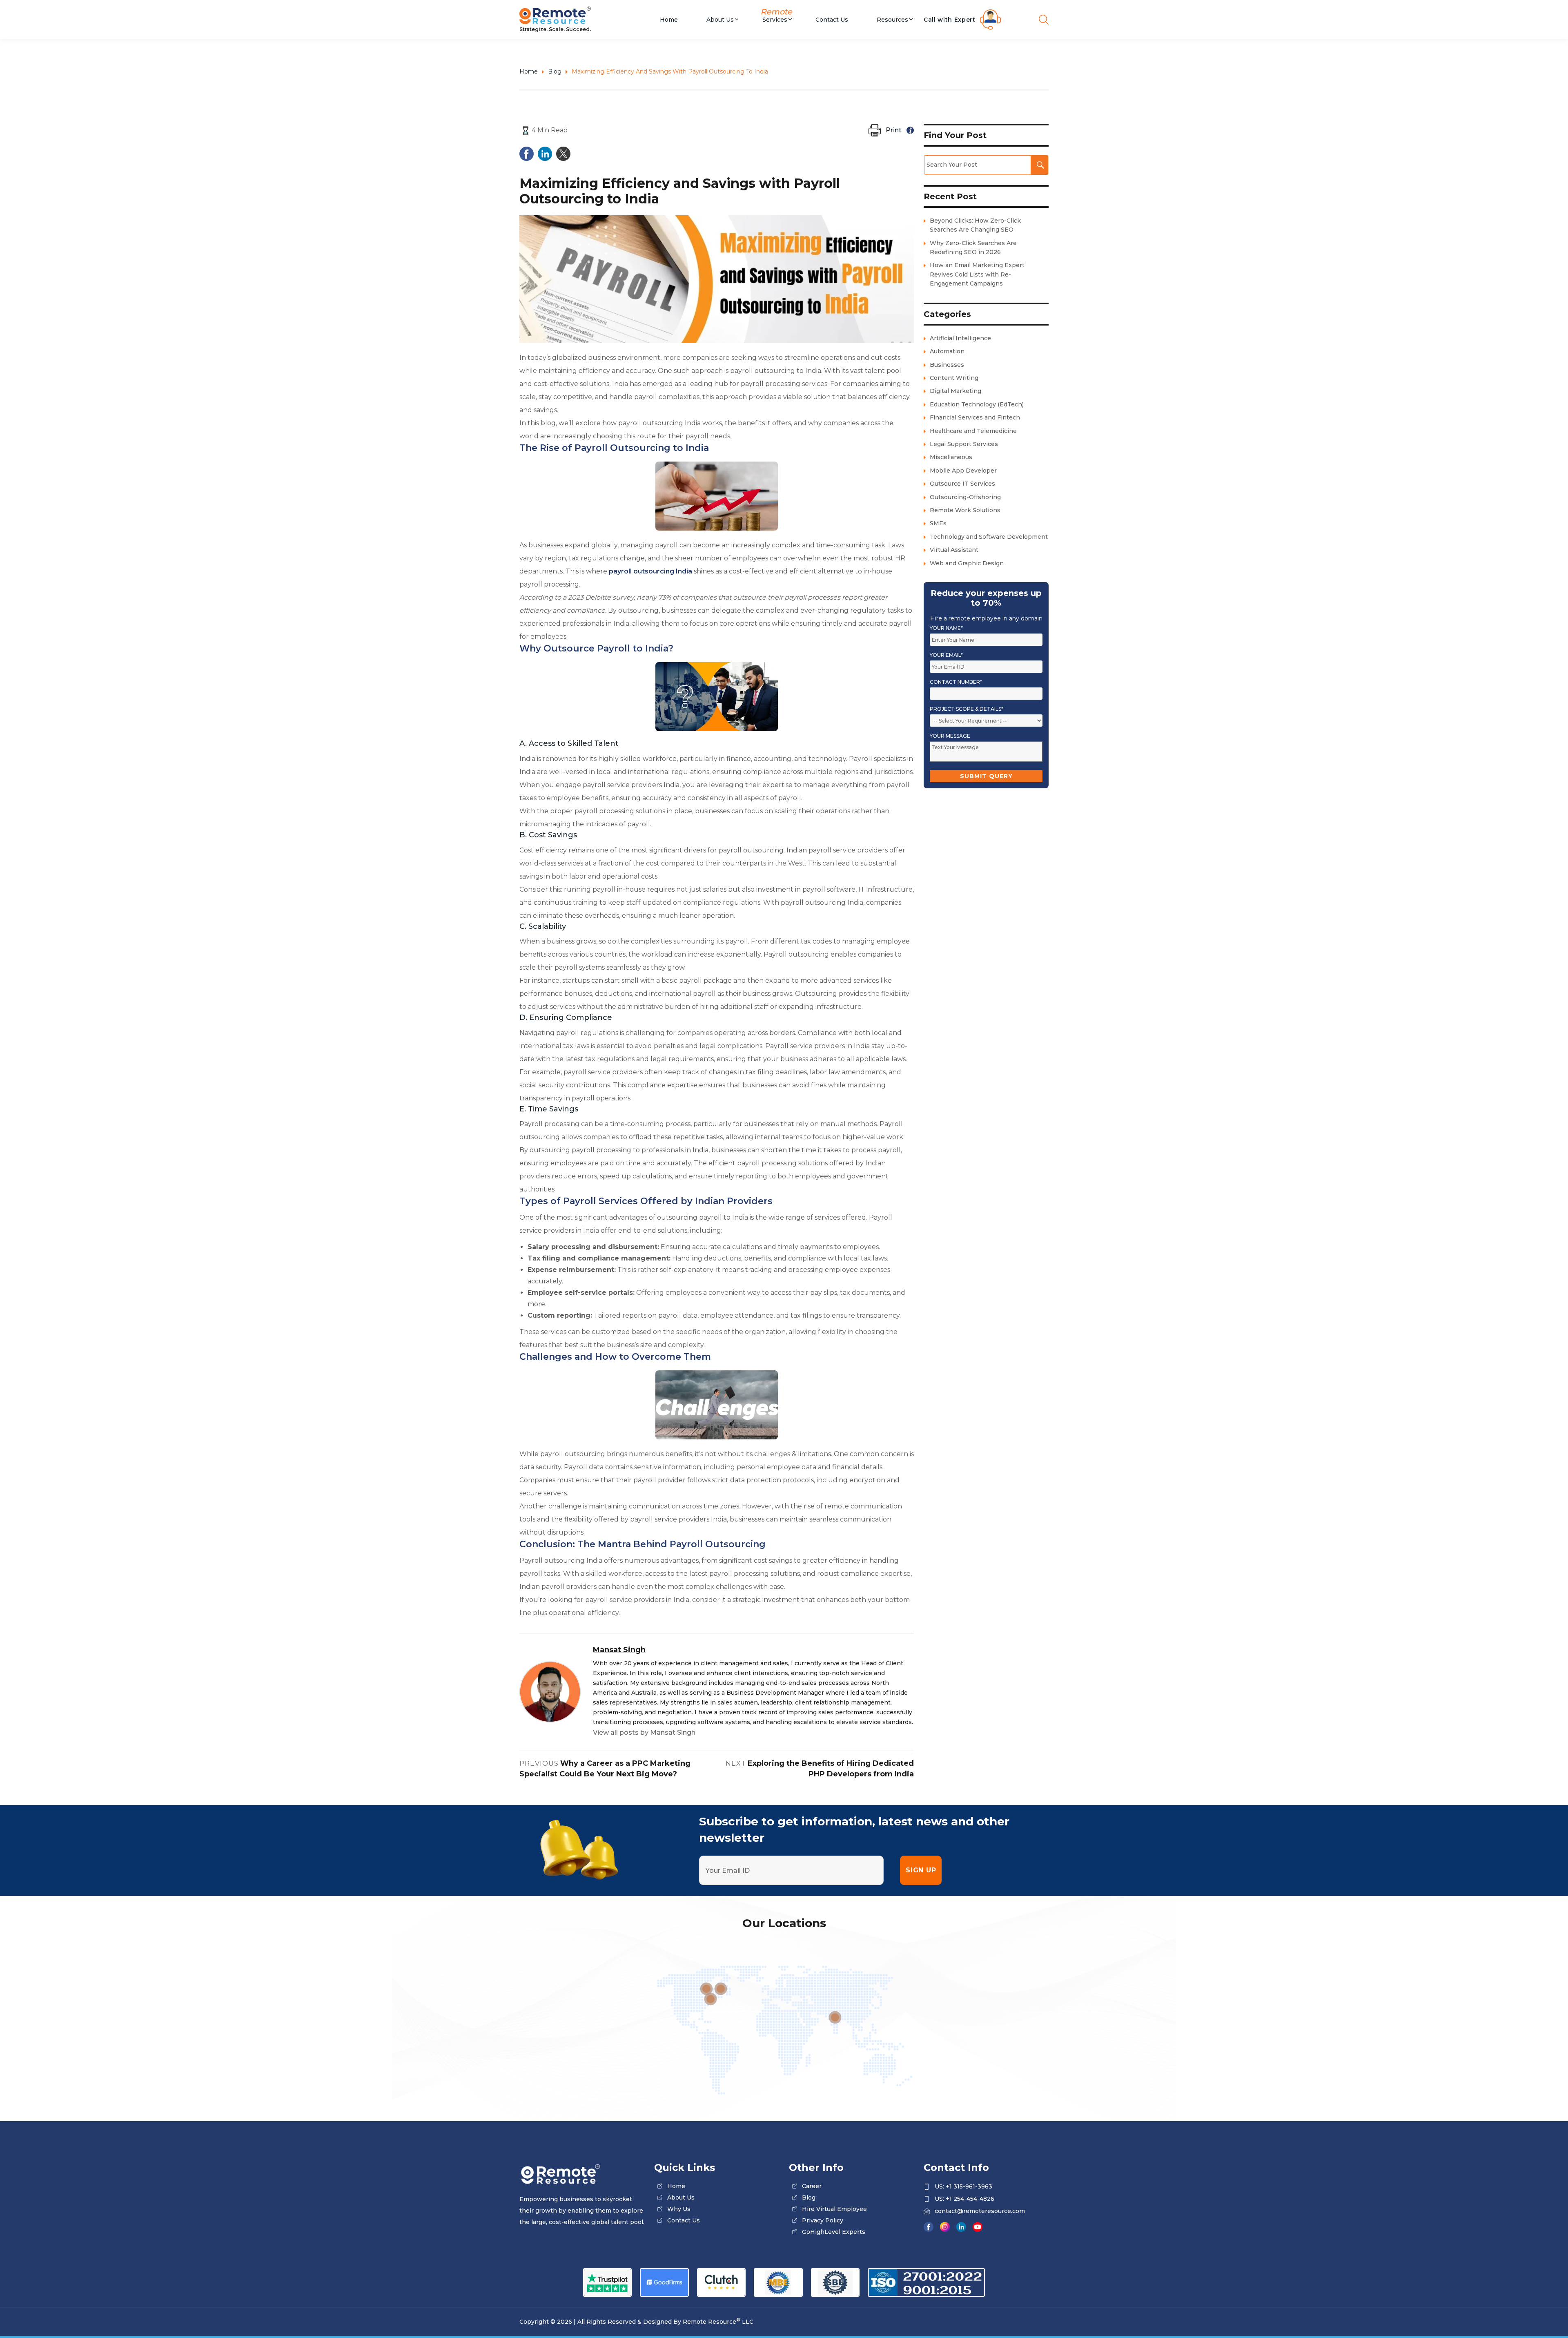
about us (681, 2197)
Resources (892, 19)
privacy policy (823, 2220)
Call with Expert (950, 20)
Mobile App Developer (963, 471)
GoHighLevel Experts (834, 2232)
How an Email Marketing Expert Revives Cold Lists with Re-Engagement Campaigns (977, 274)
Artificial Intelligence (960, 338)
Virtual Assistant (954, 550)
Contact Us (832, 19)
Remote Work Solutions (965, 510)
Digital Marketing (955, 391)
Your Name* (946, 628)
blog (809, 2197)
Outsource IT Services (962, 484)
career (812, 2186)
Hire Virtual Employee (834, 2209)
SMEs (938, 523)
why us (679, 2209)
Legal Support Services (964, 444)
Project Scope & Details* (967, 709)
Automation (947, 351)
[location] (835, 2017)
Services (775, 19)
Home (669, 19)
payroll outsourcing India (650, 571)
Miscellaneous (951, 457)
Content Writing (954, 378)
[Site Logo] (582, 16)
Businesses (947, 365)
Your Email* (946, 655)
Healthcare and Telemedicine (973, 431)
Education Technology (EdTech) (977, 404)
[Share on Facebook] (527, 153)
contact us (684, 2220)
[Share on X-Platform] (563, 153)
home (676, 2186)
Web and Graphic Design (967, 563)
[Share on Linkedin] (545, 153)
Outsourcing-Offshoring (965, 497)
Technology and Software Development (989, 537)
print (894, 130)
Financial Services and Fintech (975, 417)
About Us (720, 19)
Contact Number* (956, 682)
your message (950, 736)
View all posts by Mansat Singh (644, 1732)
